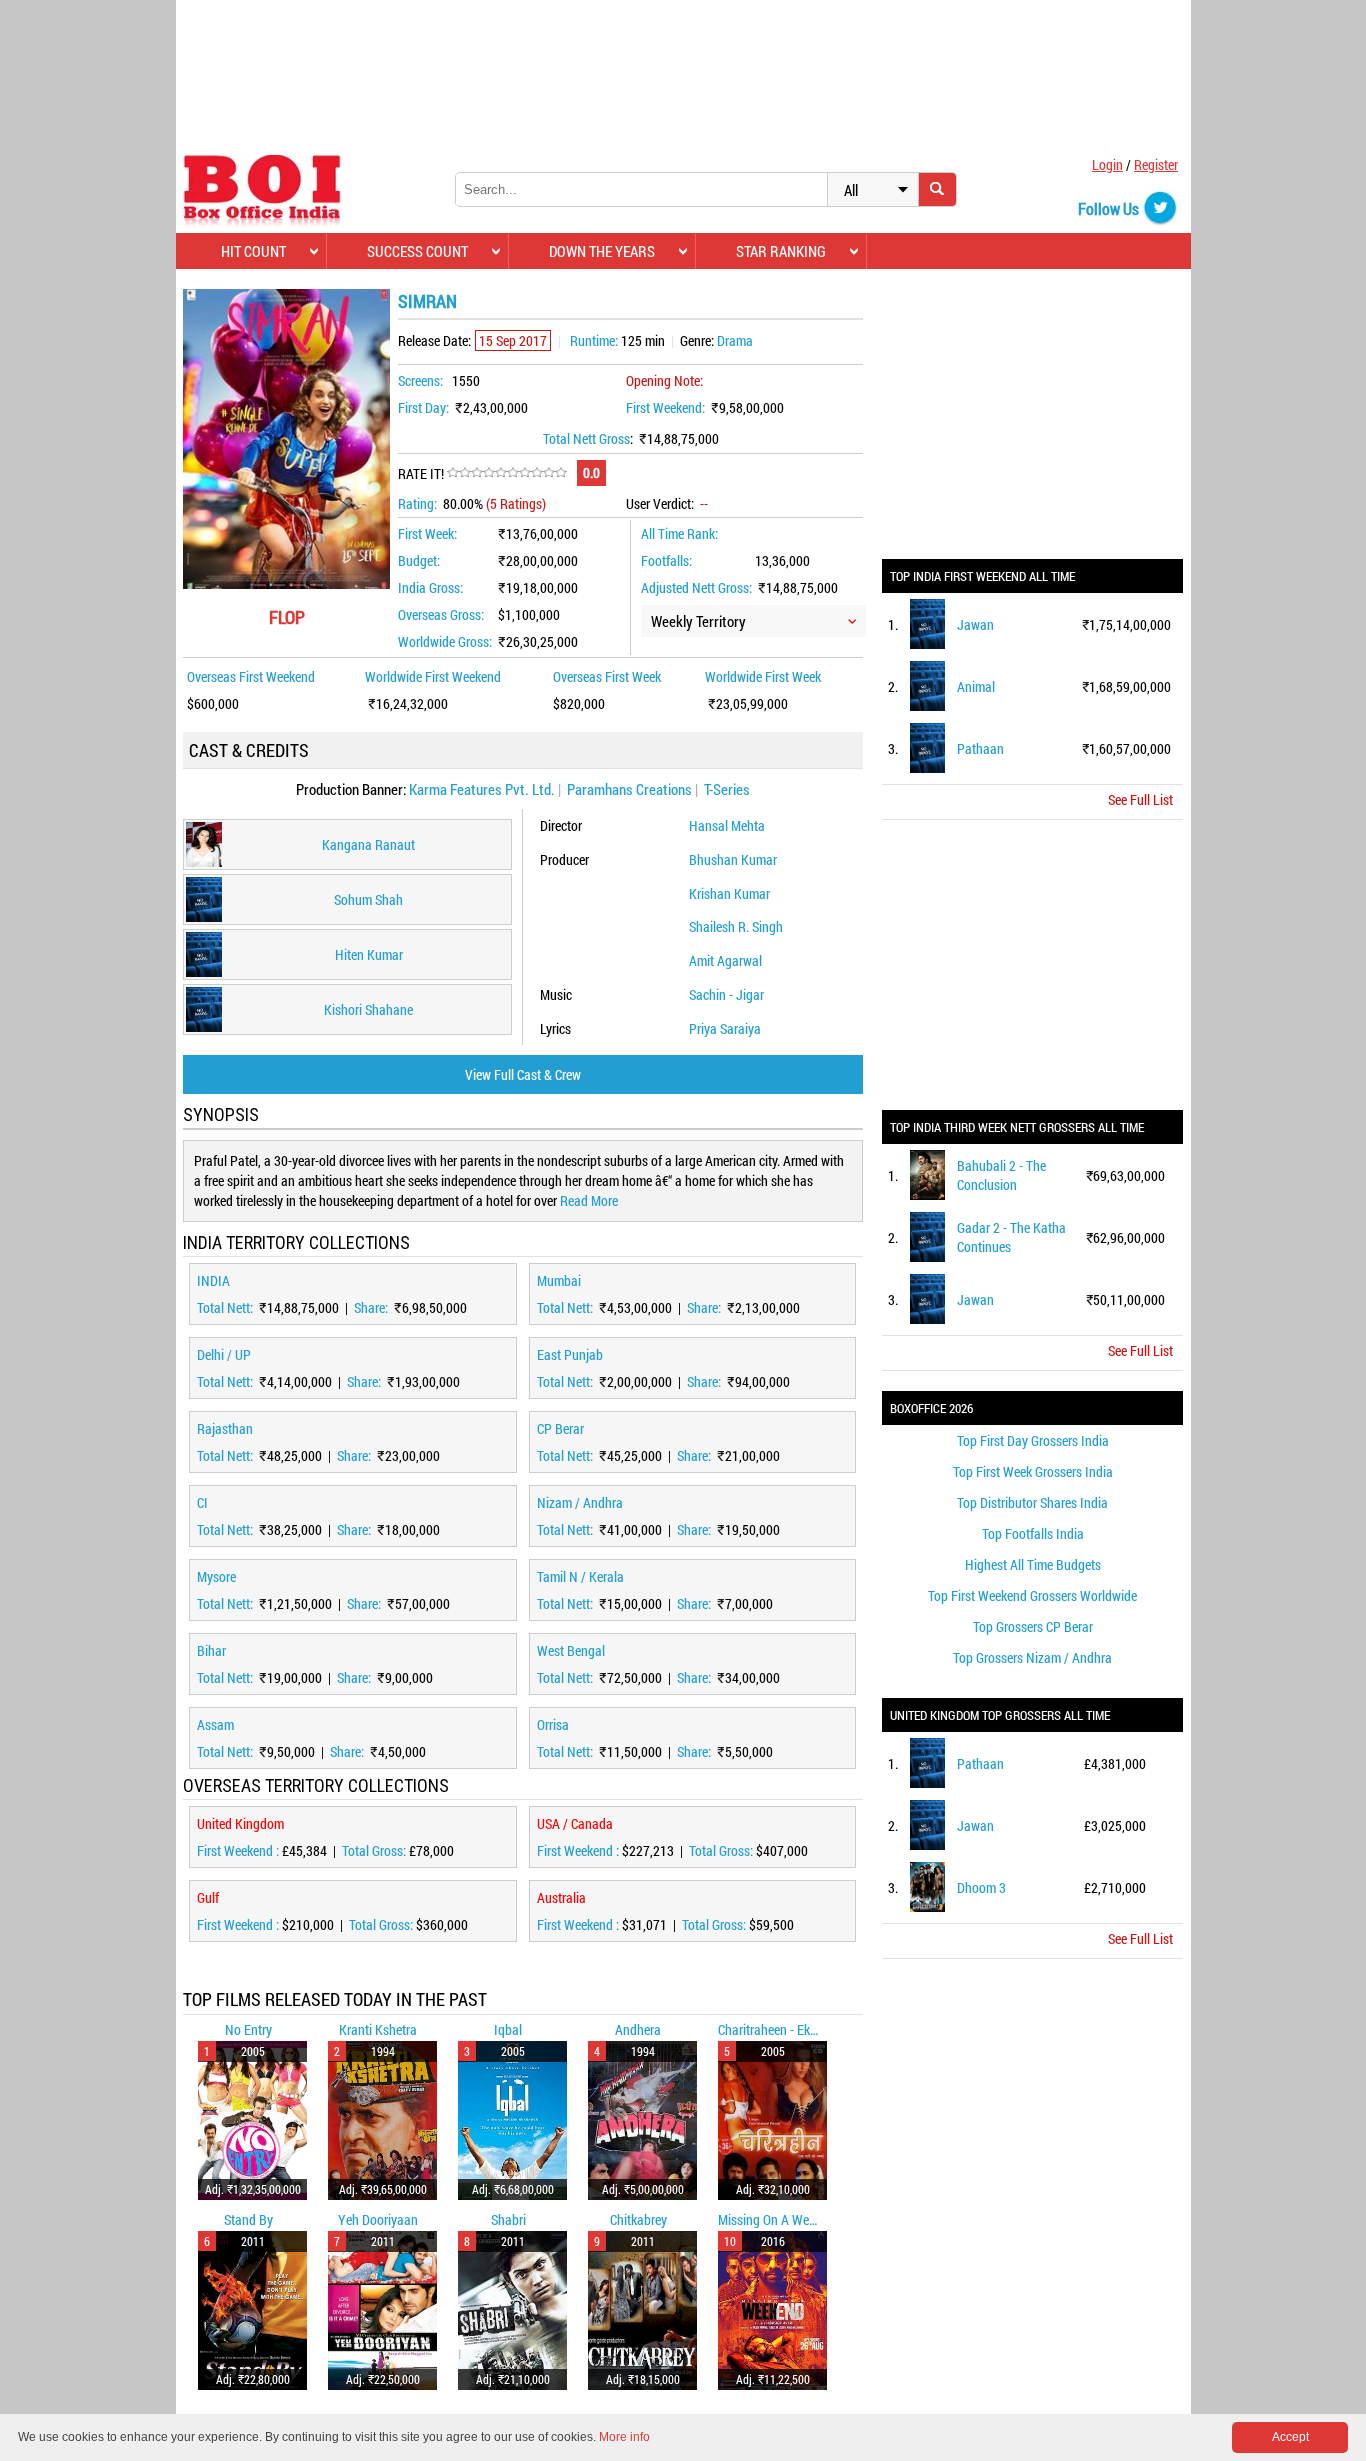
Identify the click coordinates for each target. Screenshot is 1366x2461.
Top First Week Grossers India (1033, 1471)
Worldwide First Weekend (433, 676)
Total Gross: (375, 1850)
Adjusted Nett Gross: (696, 587)
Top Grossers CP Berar (1033, 1626)
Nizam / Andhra (580, 1502)
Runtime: (594, 340)
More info (624, 2437)
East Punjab (570, 1354)
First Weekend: (665, 407)
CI (202, 1502)
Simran (427, 301)
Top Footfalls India (1033, 1533)
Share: (372, 1307)
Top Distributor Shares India (1032, 1502)
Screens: (420, 380)
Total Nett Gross (586, 438)
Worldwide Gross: (445, 641)
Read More (589, 1200)
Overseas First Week (607, 676)
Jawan (975, 624)
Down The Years (602, 251)
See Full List (1140, 799)
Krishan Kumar (729, 893)
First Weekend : (239, 1850)
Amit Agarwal (725, 960)
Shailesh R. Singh (736, 926)
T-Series (727, 789)
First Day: (423, 407)
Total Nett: (226, 1307)
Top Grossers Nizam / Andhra (1032, 1657)
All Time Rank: (679, 533)
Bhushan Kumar (733, 859)
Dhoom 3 (981, 1887)
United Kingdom (240, 1823)
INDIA (213, 1280)
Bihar (211, 1650)
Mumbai (559, 1280)
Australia (561, 1897)
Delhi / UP (224, 1354)
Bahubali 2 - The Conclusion (1001, 1175)
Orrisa (553, 1724)
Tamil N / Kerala (580, 1576)
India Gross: (430, 587)
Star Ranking (781, 251)
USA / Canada (575, 1823)
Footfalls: (666, 560)
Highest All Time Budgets (1033, 1564)
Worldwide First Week (763, 676)
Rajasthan (225, 1428)
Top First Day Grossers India (1033, 1440)
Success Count (417, 251)
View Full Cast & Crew (523, 1074)
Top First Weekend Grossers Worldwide (1032, 1595)
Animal (976, 686)
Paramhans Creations (629, 789)
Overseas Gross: (441, 614)
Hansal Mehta (727, 825)
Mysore (216, 1576)
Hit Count (253, 251)
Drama (735, 340)
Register (1156, 164)
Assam (215, 1724)
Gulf (208, 1897)
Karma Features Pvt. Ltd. (482, 789)
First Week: (427, 533)
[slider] (507, 473)
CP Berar (560, 1428)
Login (1107, 164)
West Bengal (571, 1650)
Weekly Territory (698, 621)
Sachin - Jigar (726, 994)
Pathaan (980, 748)
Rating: (417, 503)
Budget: (419, 560)
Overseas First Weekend (251, 676)
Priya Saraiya (725, 1028)
